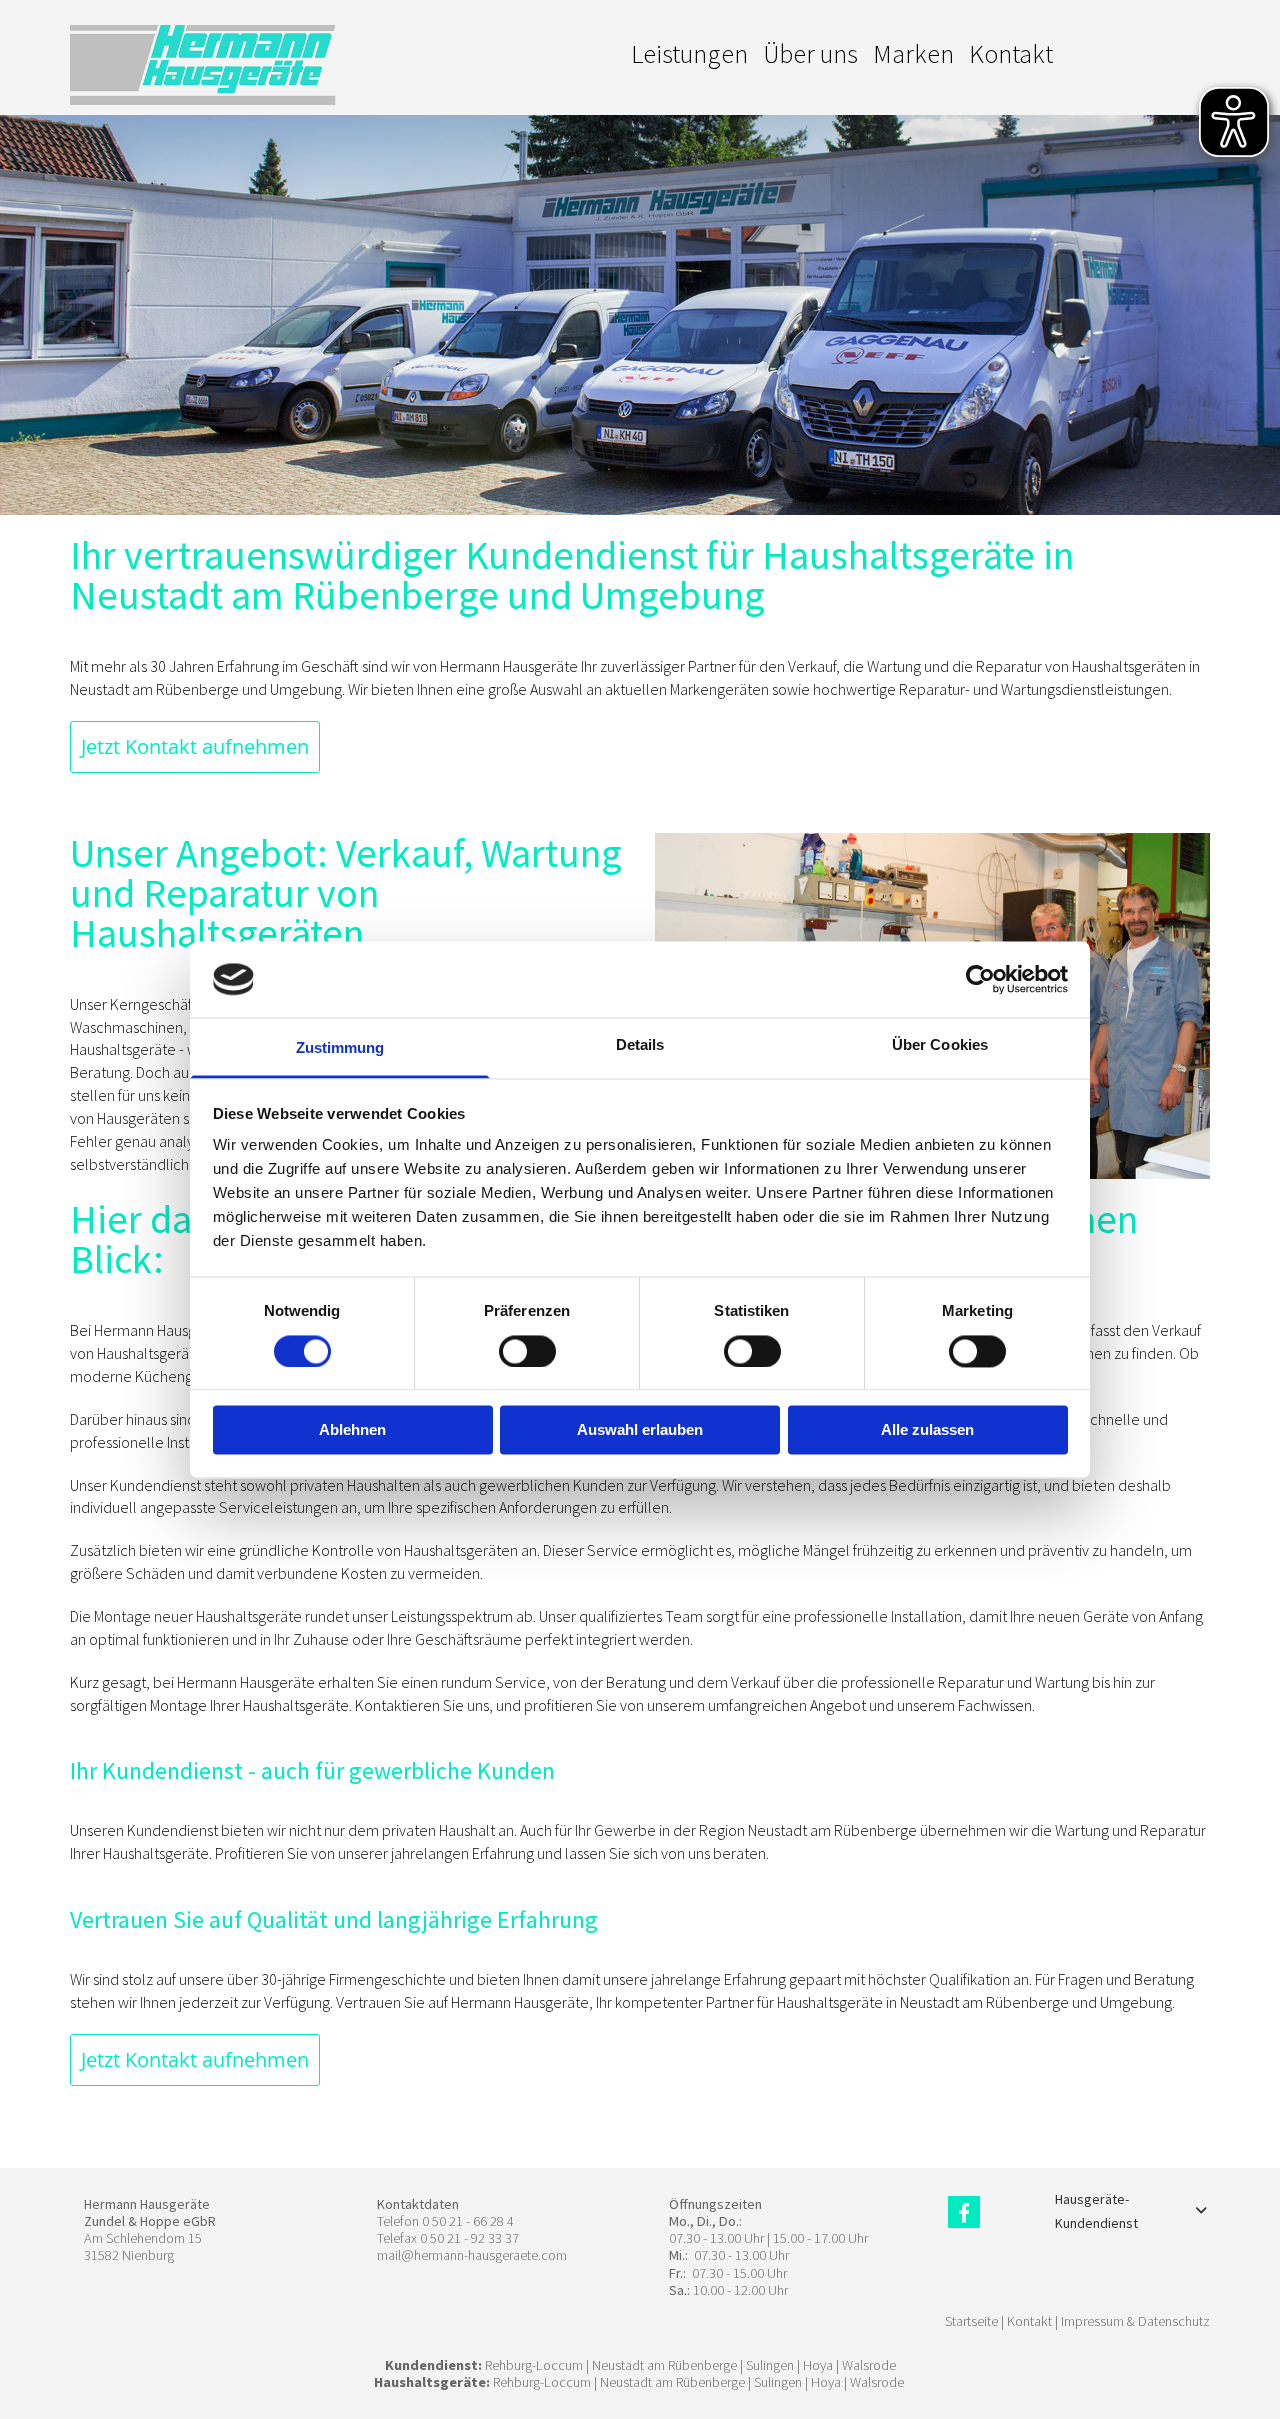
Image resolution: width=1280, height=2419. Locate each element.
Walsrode (869, 2365)
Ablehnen (352, 1430)
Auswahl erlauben (640, 1430)
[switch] (527, 1351)
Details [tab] (640, 1045)
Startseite (971, 2321)
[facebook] (964, 2212)
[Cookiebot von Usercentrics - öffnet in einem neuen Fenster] (980, 979)
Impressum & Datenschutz (1135, 2321)
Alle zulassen (927, 1430)
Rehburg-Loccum (534, 2365)
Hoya (818, 2365)
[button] (195, 747)
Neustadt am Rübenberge (664, 2365)
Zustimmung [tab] (340, 1048)
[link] (1201, 2211)
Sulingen (770, 2365)
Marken (913, 53)
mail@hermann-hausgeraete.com (472, 2255)
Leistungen (689, 53)
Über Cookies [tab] (940, 1045)
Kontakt (1011, 53)
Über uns (810, 53)
